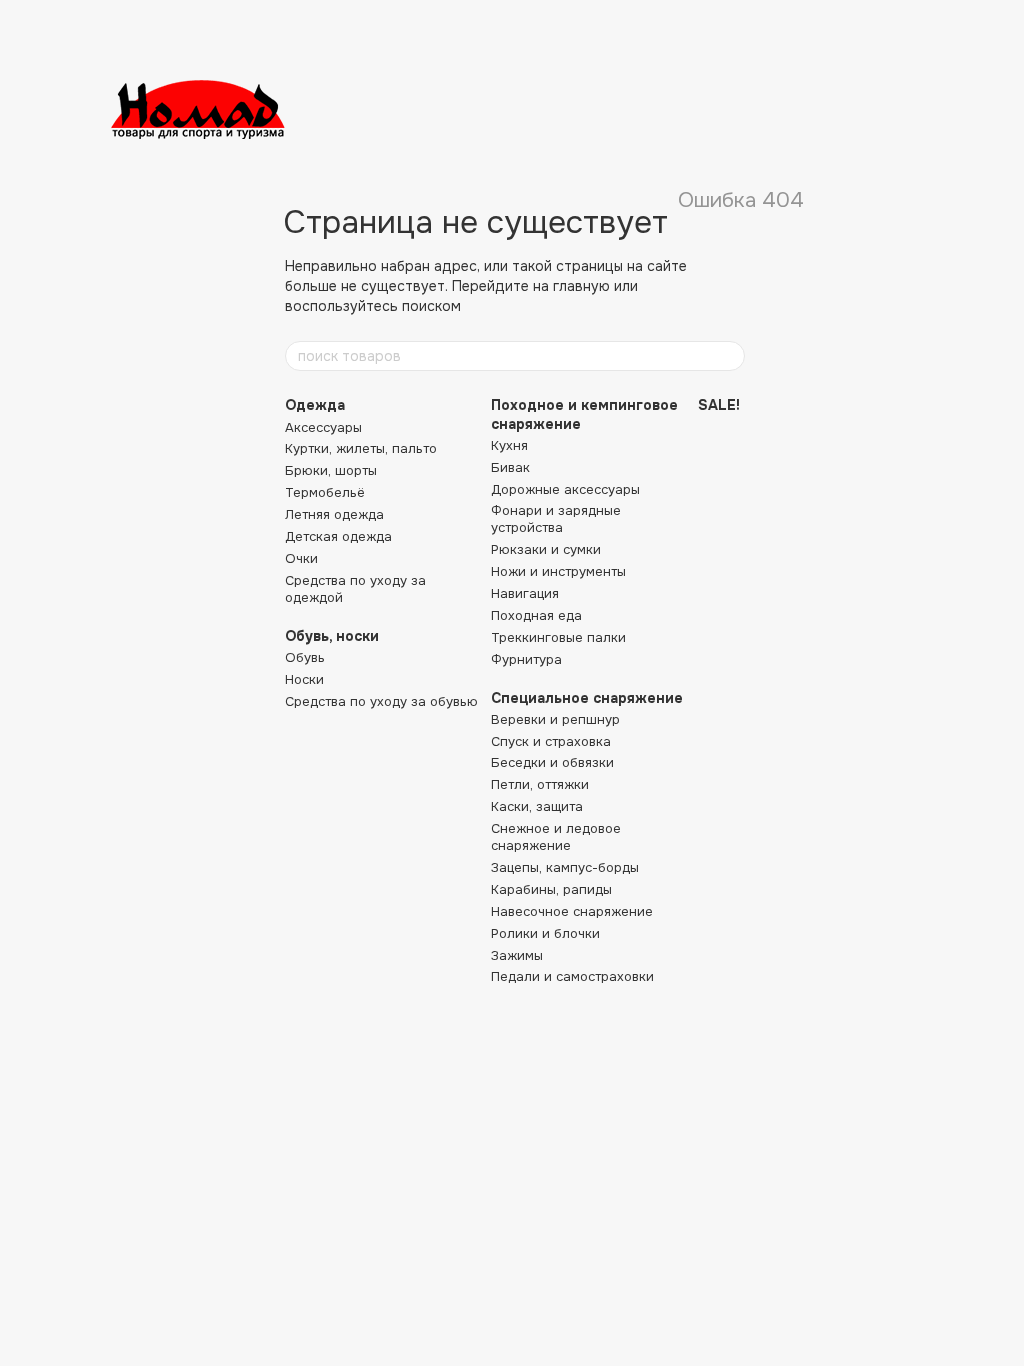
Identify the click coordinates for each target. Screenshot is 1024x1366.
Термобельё (325, 492)
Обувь (305, 657)
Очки (301, 558)
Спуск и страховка (551, 741)
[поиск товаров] (729, 356)
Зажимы (517, 955)
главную (581, 286)
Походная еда (536, 615)
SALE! (719, 405)
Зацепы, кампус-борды (565, 867)
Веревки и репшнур (555, 719)
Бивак (510, 467)
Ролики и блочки (545, 933)
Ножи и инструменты (558, 571)
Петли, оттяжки (540, 784)
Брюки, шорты (331, 470)
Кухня (509, 445)
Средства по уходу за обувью (381, 701)
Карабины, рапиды (551, 889)
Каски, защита (537, 806)
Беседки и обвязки (552, 762)
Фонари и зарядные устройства (556, 519)
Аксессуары (323, 427)
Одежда (315, 405)
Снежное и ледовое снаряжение (556, 837)
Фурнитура (526, 659)
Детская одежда (338, 536)
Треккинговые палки (558, 637)
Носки (304, 679)
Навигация (525, 593)
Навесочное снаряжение (572, 911)
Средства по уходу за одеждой (355, 589)
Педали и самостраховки (572, 976)
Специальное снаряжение (587, 698)
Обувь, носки (332, 636)
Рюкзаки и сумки (546, 549)
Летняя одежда (334, 514)
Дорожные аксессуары (565, 489)
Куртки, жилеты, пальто (361, 448)
